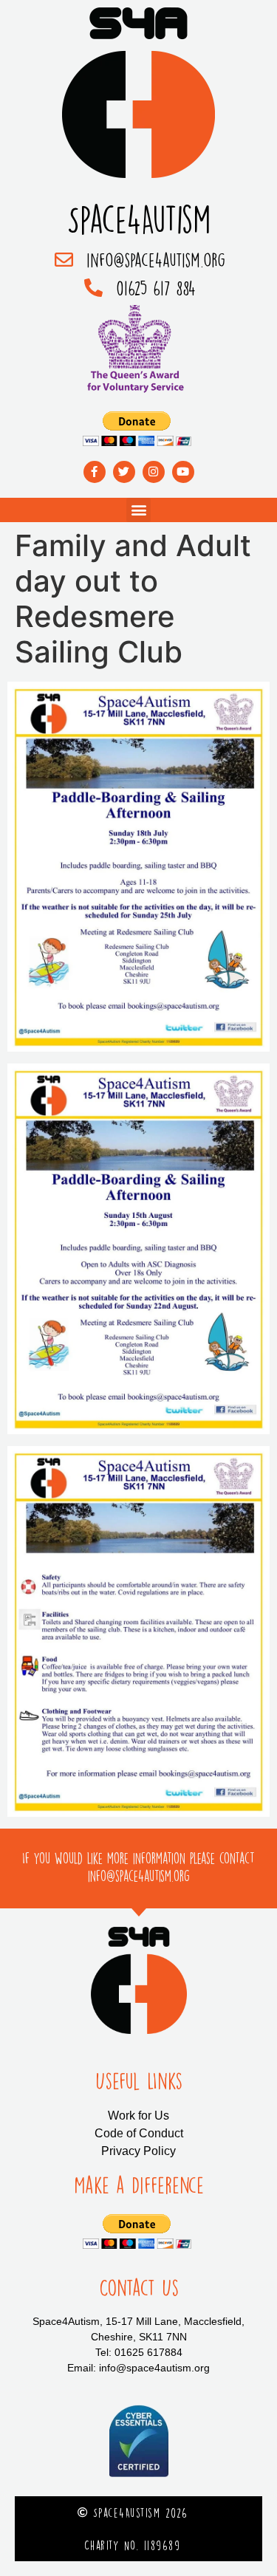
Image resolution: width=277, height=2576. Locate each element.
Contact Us (139, 2288)
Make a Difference (139, 2185)
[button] (138, 510)
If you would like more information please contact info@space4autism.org (138, 1867)
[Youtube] (183, 472)
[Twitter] (124, 472)
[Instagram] (154, 472)
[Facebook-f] (95, 472)
